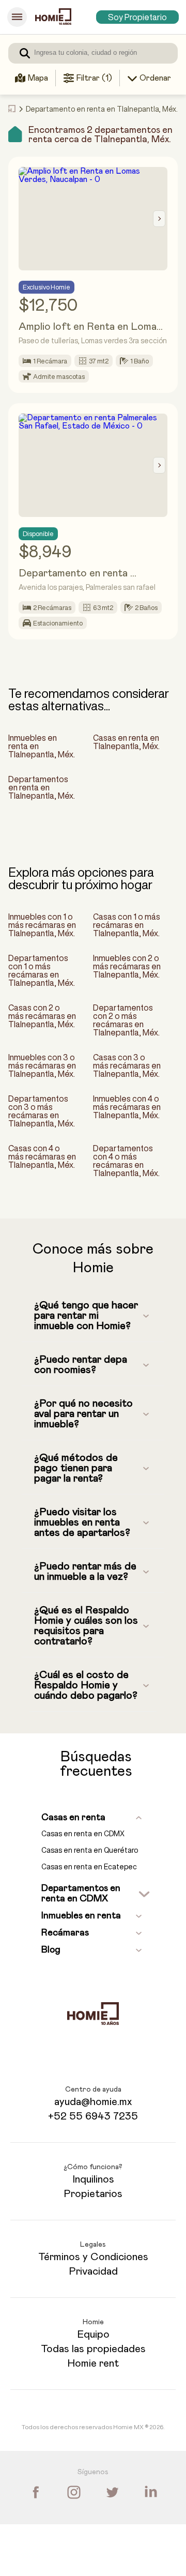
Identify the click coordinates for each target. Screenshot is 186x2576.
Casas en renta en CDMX (83, 1834)
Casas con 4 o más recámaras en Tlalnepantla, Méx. (42, 1156)
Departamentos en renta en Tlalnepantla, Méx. (42, 787)
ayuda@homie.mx (93, 2102)
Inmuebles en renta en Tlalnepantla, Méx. (42, 746)
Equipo (93, 2335)
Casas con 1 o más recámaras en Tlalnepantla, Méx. (127, 925)
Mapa (38, 78)
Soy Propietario (137, 17)
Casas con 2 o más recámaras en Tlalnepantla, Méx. (42, 1016)
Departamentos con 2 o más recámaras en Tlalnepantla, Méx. (126, 1020)
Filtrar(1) (94, 78)
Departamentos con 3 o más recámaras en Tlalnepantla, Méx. (42, 1111)
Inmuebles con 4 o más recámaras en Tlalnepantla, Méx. (127, 1107)
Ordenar (155, 78)
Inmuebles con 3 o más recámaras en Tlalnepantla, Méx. (42, 1065)
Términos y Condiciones (93, 2257)
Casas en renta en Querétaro (90, 1850)
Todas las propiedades (93, 2349)
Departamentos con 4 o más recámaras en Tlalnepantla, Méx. (126, 1161)
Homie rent (93, 2364)
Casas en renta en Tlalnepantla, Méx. (126, 742)
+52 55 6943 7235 (93, 2116)
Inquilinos (93, 2179)
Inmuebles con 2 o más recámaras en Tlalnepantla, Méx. (127, 966)
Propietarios (93, 2194)
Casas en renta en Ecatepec (89, 1867)
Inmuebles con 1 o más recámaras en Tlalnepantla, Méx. (42, 925)
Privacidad (93, 2272)
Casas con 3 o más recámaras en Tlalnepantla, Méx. (127, 1065)
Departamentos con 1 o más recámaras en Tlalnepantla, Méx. (42, 970)
